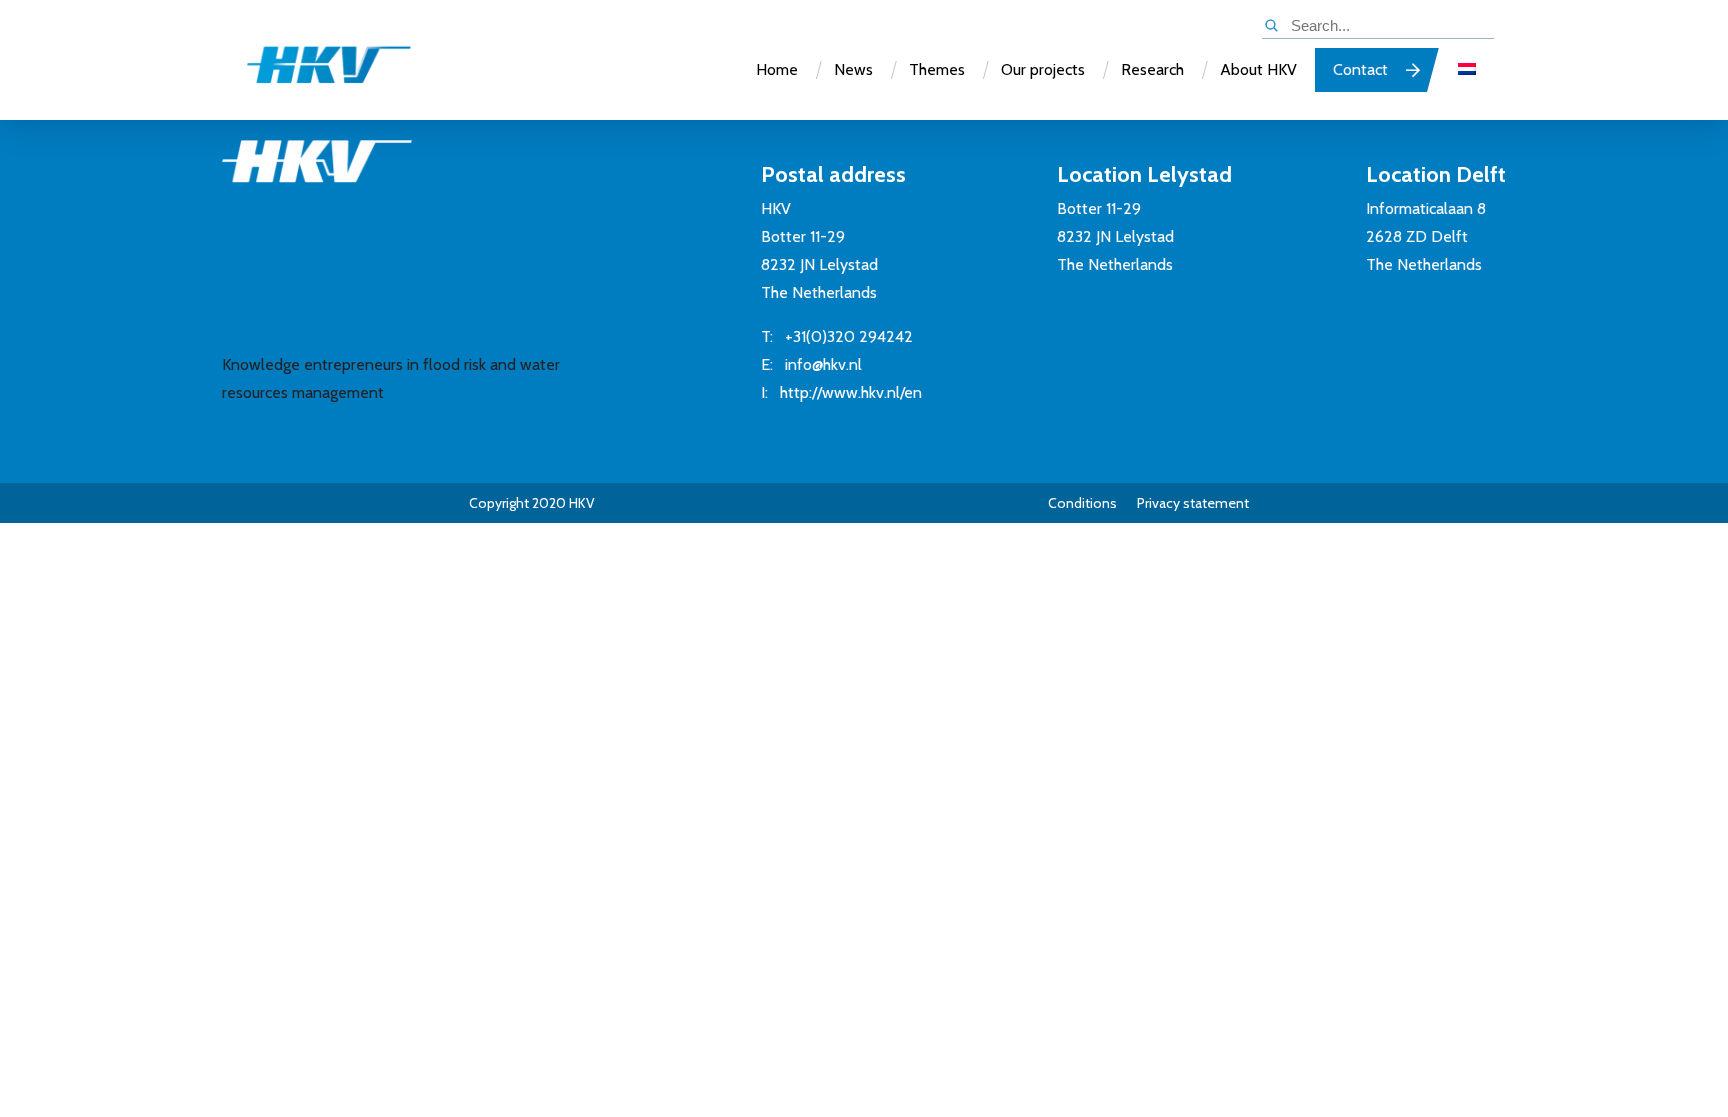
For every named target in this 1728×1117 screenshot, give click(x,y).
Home (777, 69)
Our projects (1043, 69)
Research (1152, 69)
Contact (1360, 69)
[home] (309, 73)
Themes (937, 69)
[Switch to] (1467, 70)
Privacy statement (1193, 503)
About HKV (1258, 69)
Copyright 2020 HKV (532, 503)
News (853, 69)
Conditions (1082, 503)
